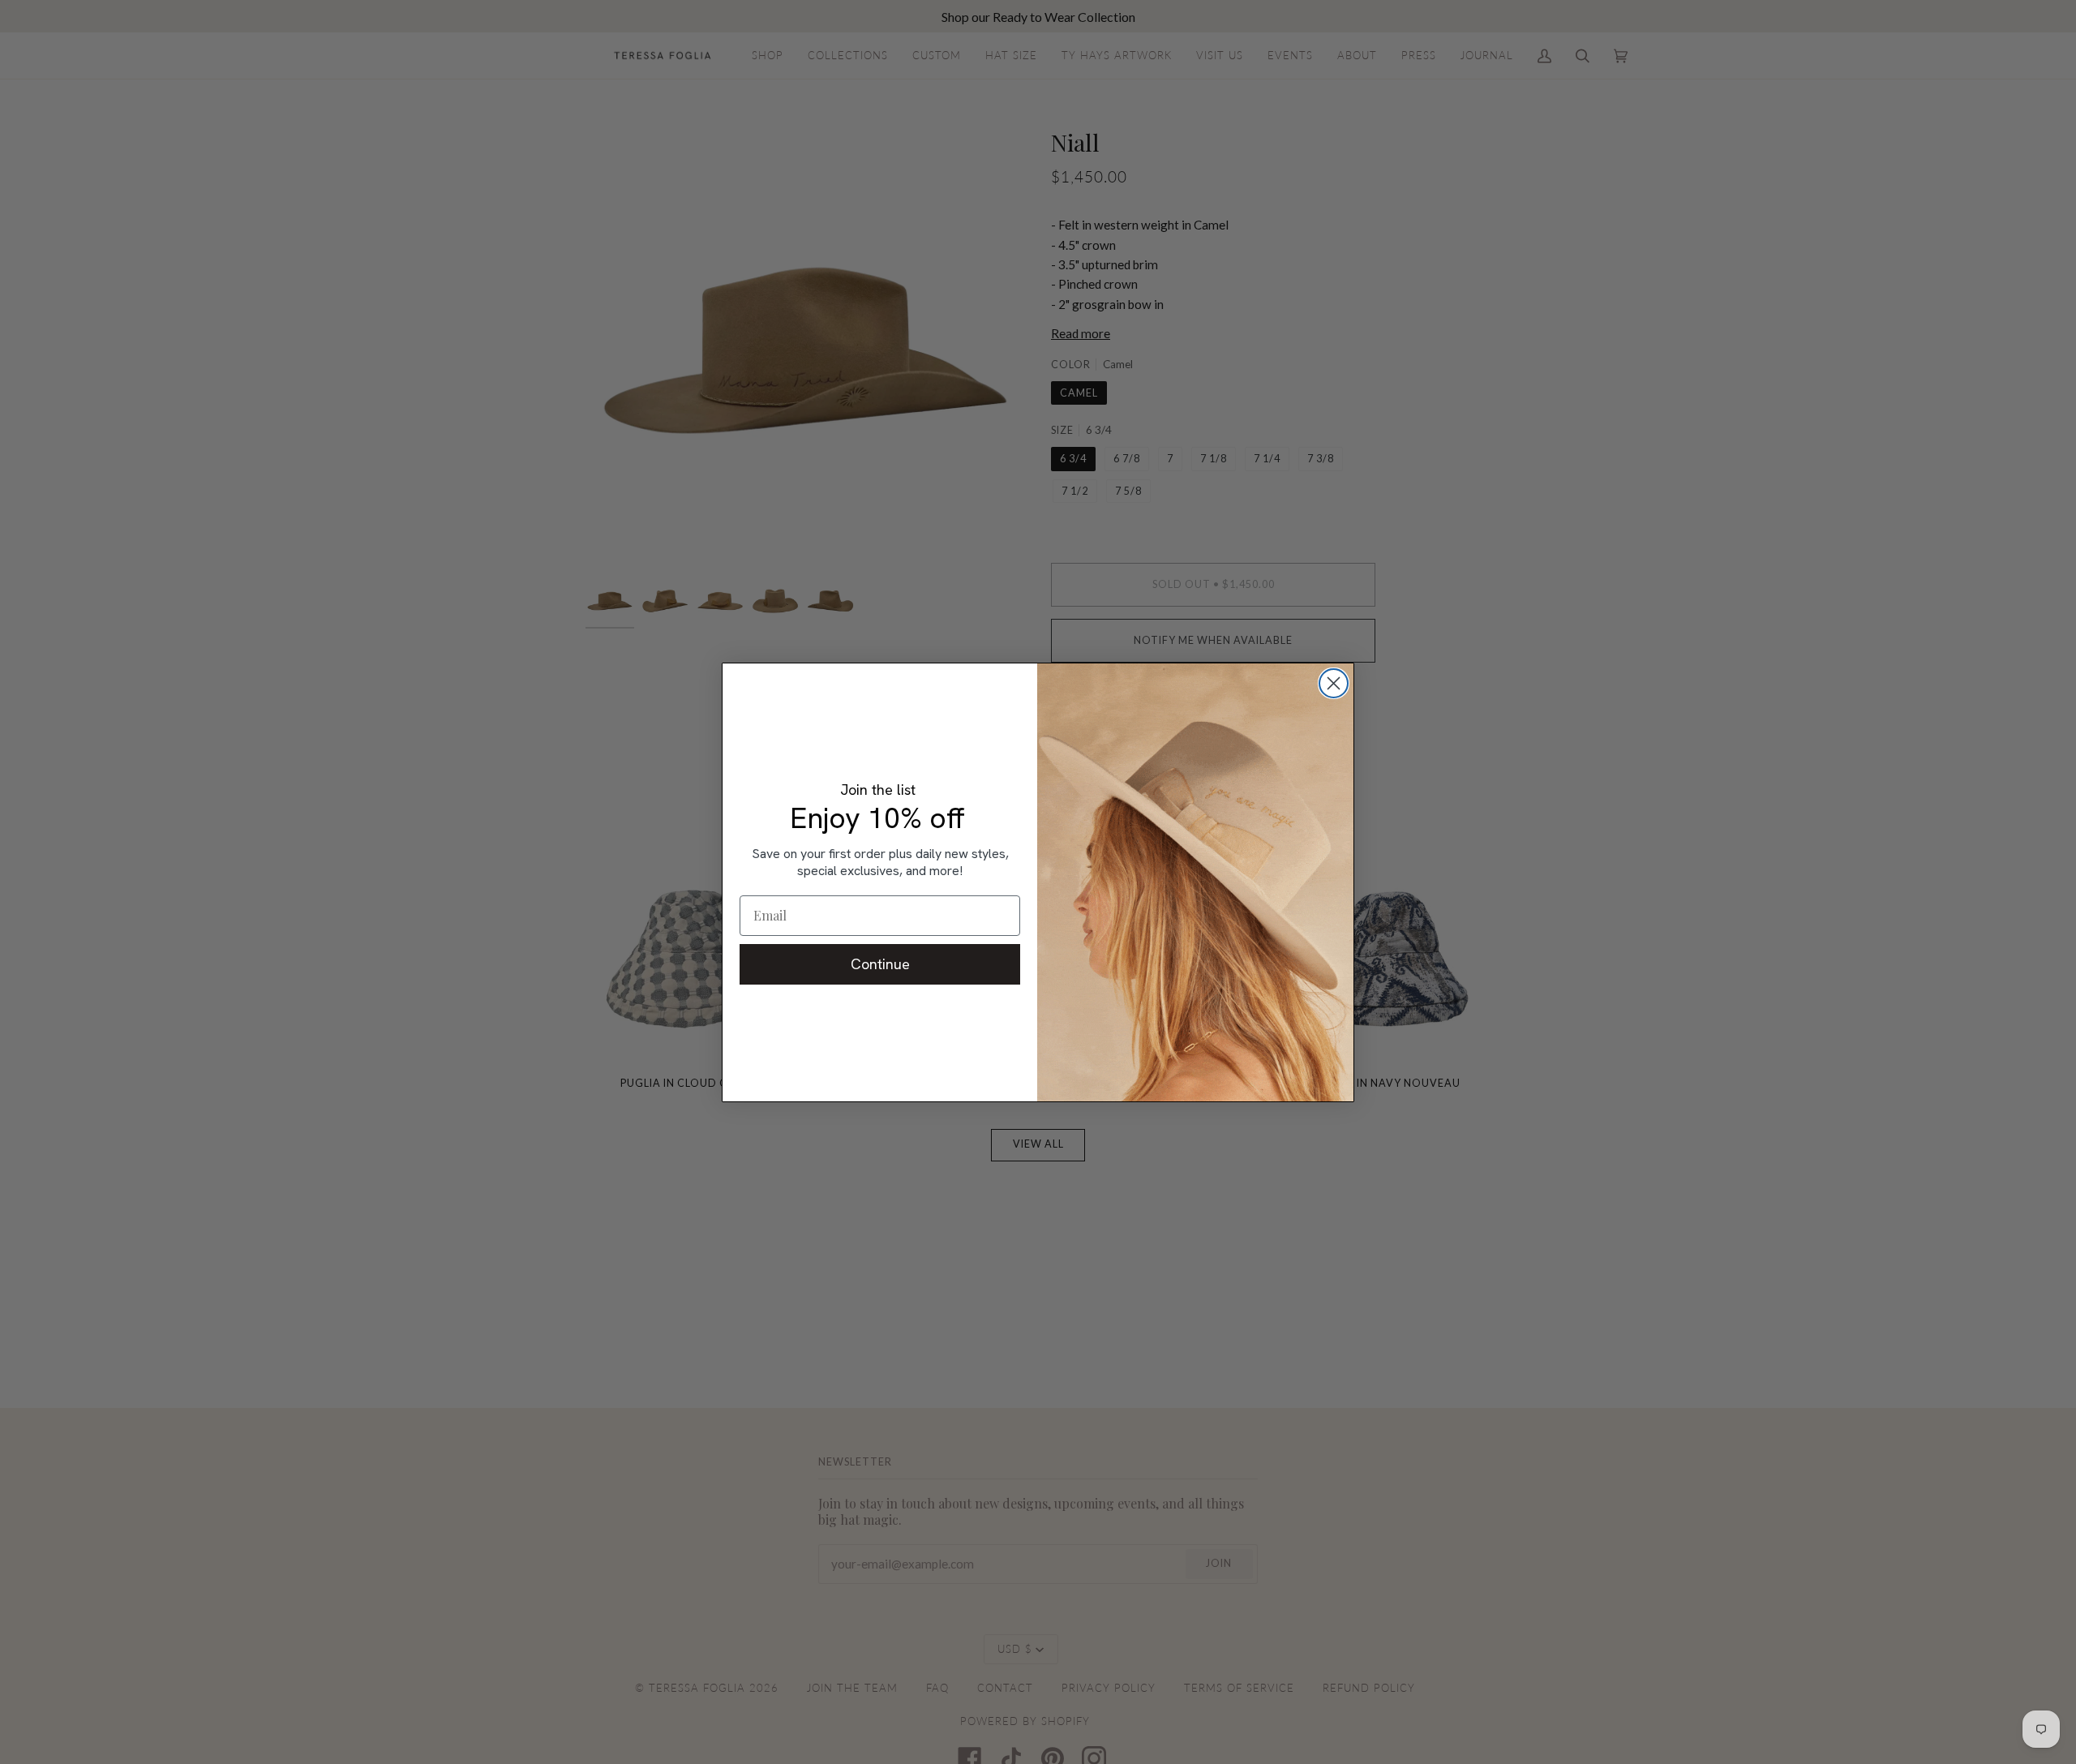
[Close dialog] (1334, 683)
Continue (880, 964)
